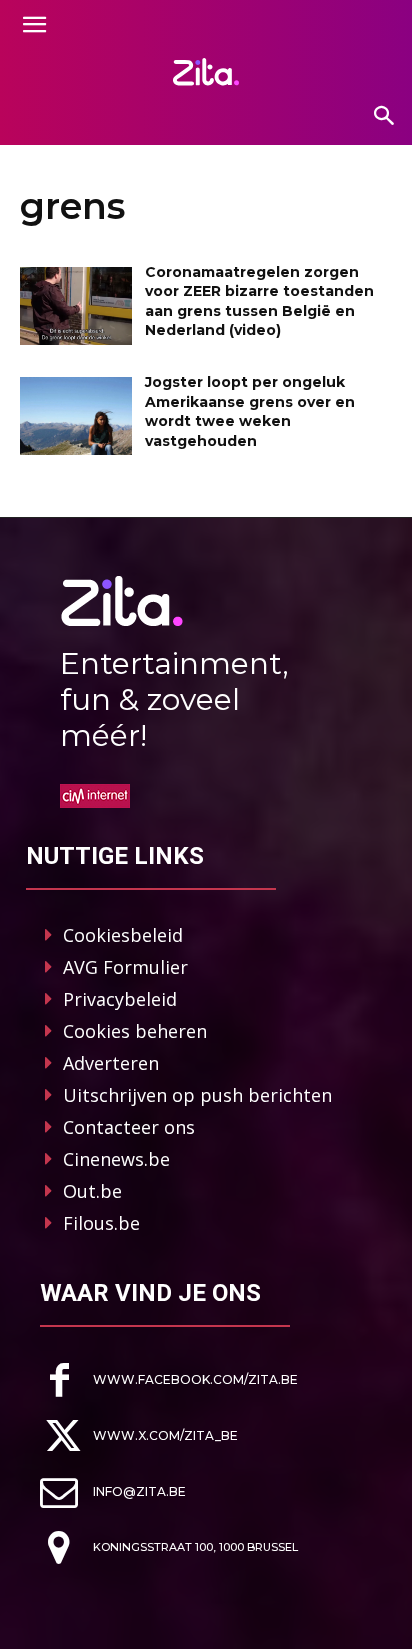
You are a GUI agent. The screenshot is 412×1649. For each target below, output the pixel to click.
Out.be (92, 1191)
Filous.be (101, 1223)
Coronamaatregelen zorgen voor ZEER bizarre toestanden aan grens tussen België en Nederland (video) (259, 301)
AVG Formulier (125, 967)
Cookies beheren (135, 1031)
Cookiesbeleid (123, 935)
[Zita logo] (206, 72)
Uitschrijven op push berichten (197, 1095)
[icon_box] (169, 1380)
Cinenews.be (116, 1159)
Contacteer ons (129, 1127)
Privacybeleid (120, 999)
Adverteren (111, 1063)
